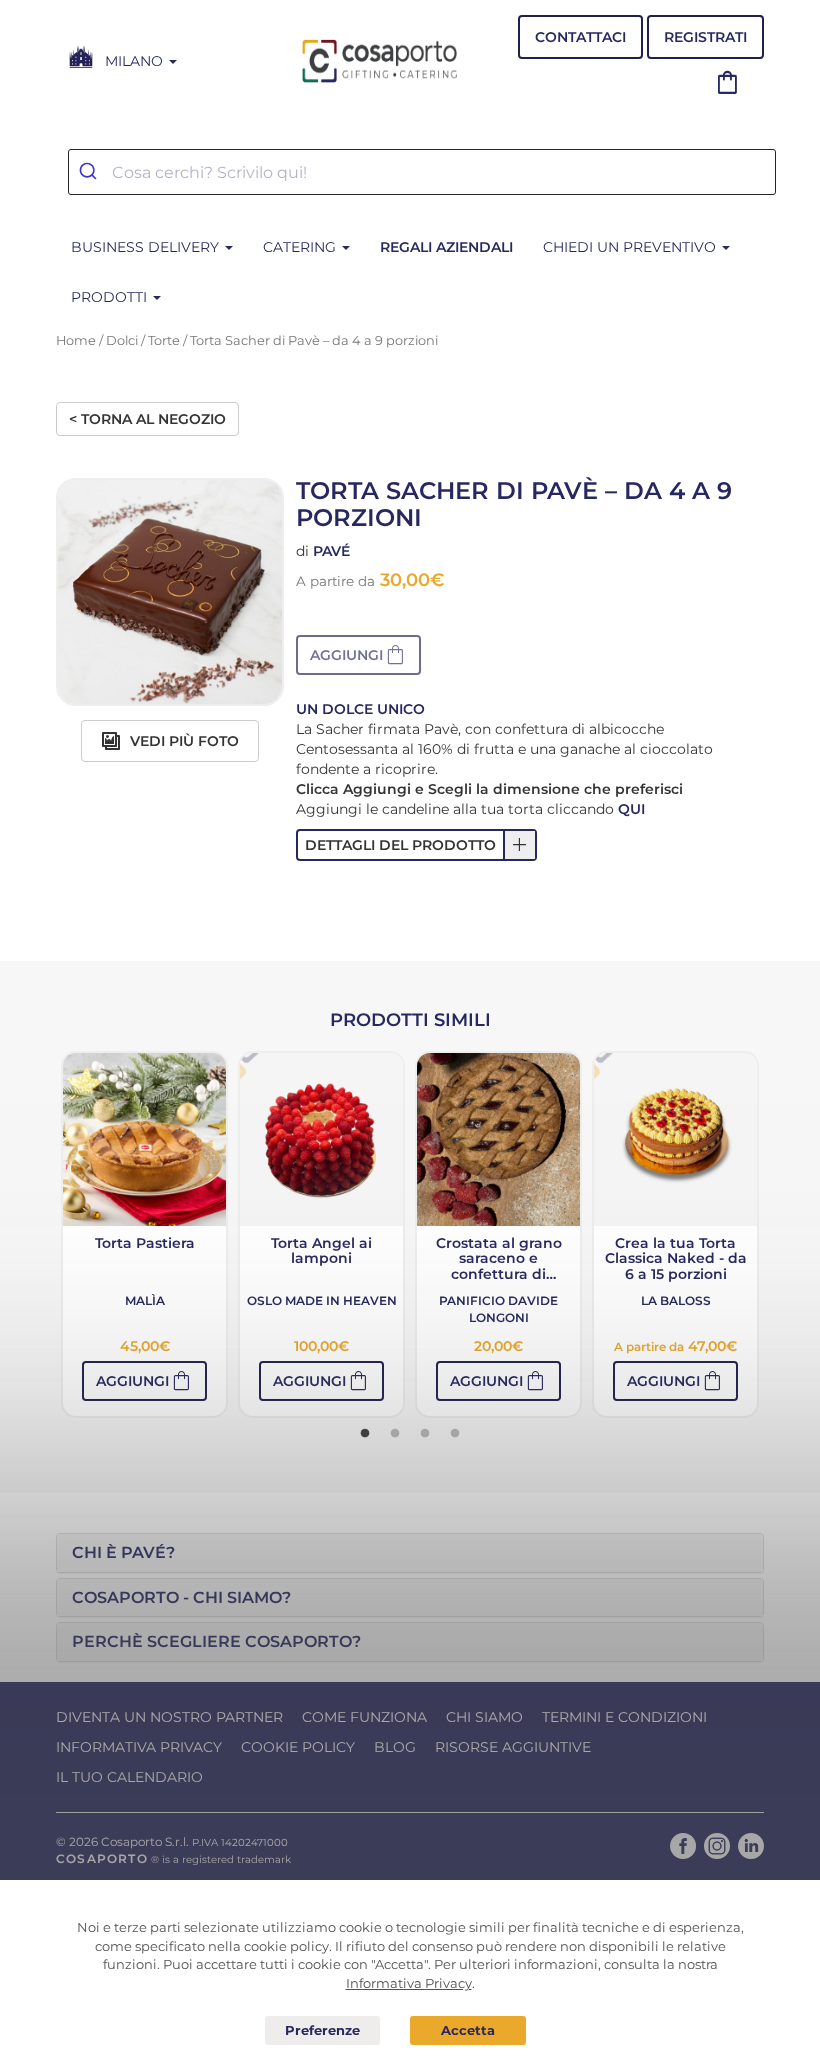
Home (76, 340)
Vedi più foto (182, 741)
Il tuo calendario (129, 1777)
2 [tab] (395, 1434)
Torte (164, 340)
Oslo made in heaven (322, 1300)
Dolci (122, 340)
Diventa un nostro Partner (169, 1717)
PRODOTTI (111, 297)
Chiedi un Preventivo (631, 247)
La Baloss (676, 1300)
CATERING (301, 247)
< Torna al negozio (147, 419)
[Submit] (90, 172)
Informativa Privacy (139, 1747)
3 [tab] (425, 1434)
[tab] (410, 1553)
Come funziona (364, 1717)
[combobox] (422, 172)
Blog (395, 1747)
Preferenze (323, 2031)
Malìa (145, 1300)
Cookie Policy (298, 1747)
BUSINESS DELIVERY (147, 247)
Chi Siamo (484, 1717)
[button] (358, 655)
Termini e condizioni (624, 1717)
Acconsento (468, 2030)
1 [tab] (365, 1434)
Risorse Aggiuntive (513, 1747)
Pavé (331, 551)
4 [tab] (455, 1434)
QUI (631, 809)
